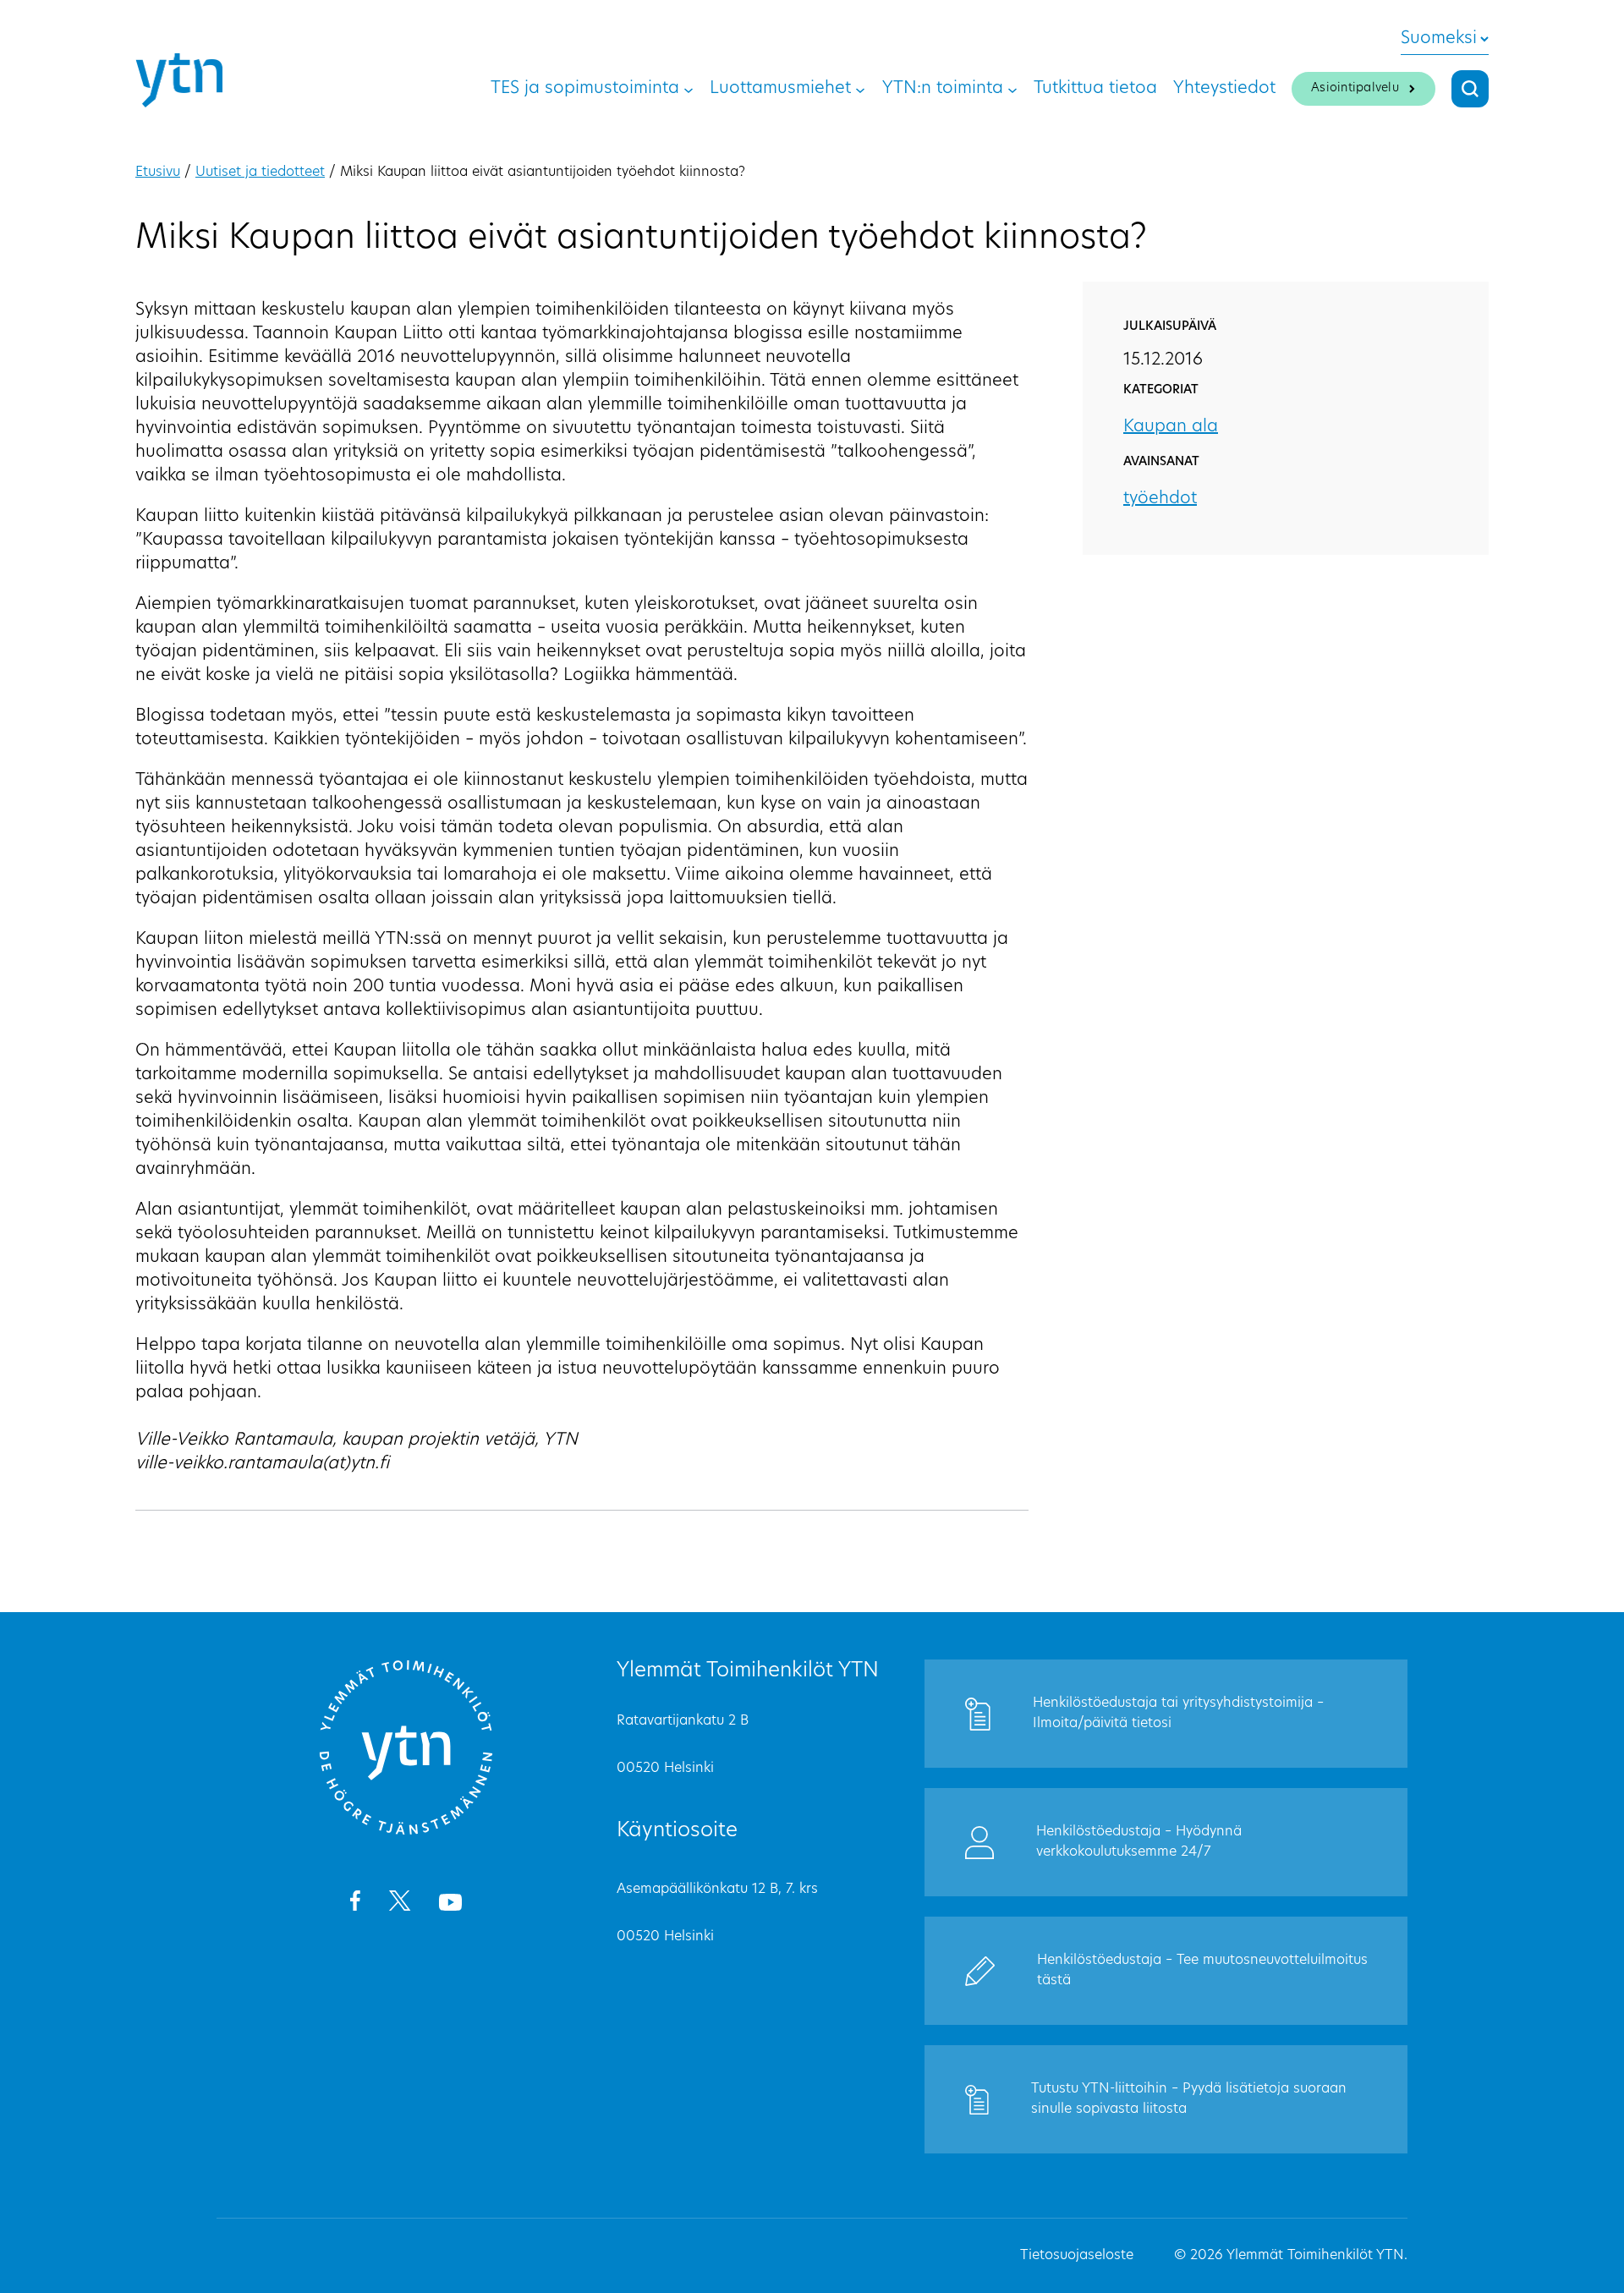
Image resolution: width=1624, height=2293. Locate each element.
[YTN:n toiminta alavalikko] (1012, 89)
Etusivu (158, 173)
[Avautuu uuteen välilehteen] (355, 1904)
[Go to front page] (406, 1832)
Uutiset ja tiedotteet (260, 173)
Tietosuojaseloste (1077, 2256)
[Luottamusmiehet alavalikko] (860, 89)
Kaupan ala (1171, 427)
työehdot (1160, 499)
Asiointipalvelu (1355, 88)
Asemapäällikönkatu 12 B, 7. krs (717, 1890)
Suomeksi (1439, 39)
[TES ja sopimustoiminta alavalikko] (689, 89)
